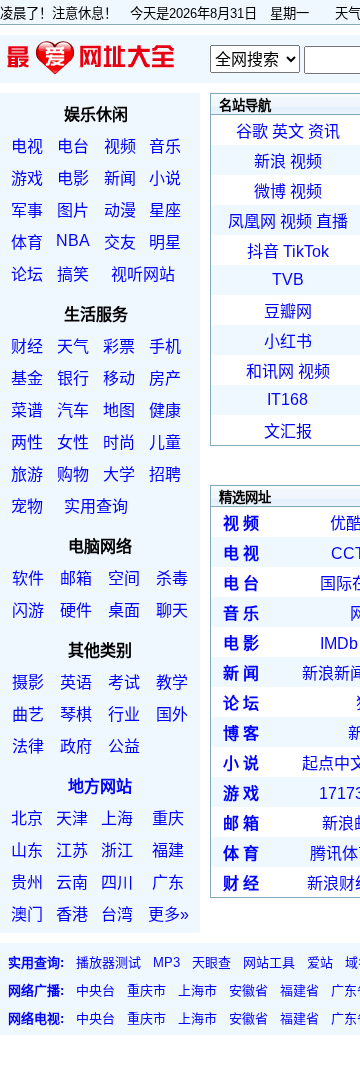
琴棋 (76, 714)
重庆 (168, 818)
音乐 (165, 146)
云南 (72, 882)
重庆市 (146, 990)
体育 (27, 242)
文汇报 (288, 431)
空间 (124, 578)
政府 (76, 746)
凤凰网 (252, 221)
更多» (168, 914)
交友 (120, 242)
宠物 (27, 506)
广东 (168, 882)
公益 (124, 746)
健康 (165, 410)
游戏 (27, 178)
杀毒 (172, 578)
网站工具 (269, 962)
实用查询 (96, 506)
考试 (124, 682)
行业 (124, 714)
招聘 (165, 474)
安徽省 (248, 990)
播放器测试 (108, 962)
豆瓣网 (288, 311)
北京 (27, 818)
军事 (27, 210)
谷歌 (252, 131)
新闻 (120, 178)
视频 (120, 146)
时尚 (119, 442)
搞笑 (73, 274)
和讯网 (270, 371)
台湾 (117, 914)
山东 (27, 850)
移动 (119, 378)
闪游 (28, 610)
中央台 (95, 990)
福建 (168, 850)
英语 (76, 682)
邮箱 (76, 578)
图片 (73, 210)
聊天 (172, 610)
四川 (117, 882)
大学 (119, 474)
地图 (119, 410)
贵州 (27, 882)
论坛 (27, 274)
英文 (288, 131)
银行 (73, 378)
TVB (288, 279)
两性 (27, 442)
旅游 (27, 474)
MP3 (166, 962)
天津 (72, 818)
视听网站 (143, 274)
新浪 (270, 161)
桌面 (124, 610)
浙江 (117, 850)
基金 (27, 378)
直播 (332, 221)
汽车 (73, 410)
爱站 (320, 962)
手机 (165, 346)
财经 (27, 346)
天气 (73, 346)
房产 (165, 378)
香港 (72, 914)
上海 (117, 818)
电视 (27, 146)
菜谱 (27, 410)
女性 (73, 442)
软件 (28, 578)
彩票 (119, 346)
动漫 (120, 210)
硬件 (76, 610)
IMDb (339, 643)
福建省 (299, 990)
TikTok (306, 251)
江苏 (72, 850)
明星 (165, 242)
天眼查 (211, 962)
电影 (73, 178)
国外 (172, 714)
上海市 (197, 990)
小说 (165, 178)
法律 (28, 746)
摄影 (28, 682)
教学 (172, 682)
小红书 (288, 341)
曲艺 (28, 714)
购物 (73, 474)
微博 (270, 191)
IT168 (287, 399)
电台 (73, 146)
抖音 (263, 251)
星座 (165, 210)
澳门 (27, 914)
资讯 (324, 131)
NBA (73, 240)
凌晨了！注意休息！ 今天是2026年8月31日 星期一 (161, 13)
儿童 (165, 442)
